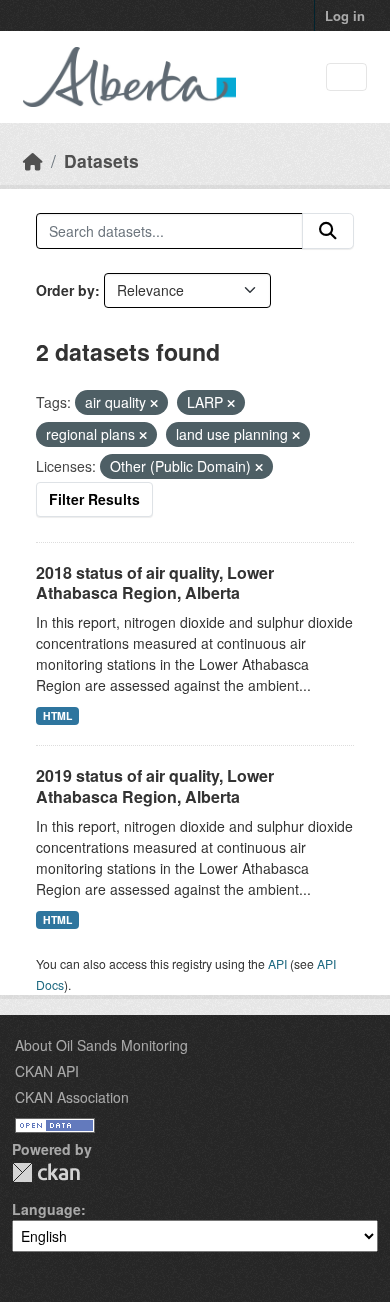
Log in (345, 15)
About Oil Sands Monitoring (101, 1045)
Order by (65, 290)
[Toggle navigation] (346, 77)
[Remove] (154, 403)
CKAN (46, 1172)
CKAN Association (72, 1097)
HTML (57, 715)
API (277, 963)
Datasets (101, 160)
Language (46, 1209)
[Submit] (328, 231)
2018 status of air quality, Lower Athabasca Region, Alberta (155, 583)
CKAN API (47, 1071)
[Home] (33, 160)
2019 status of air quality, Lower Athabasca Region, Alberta (155, 786)
